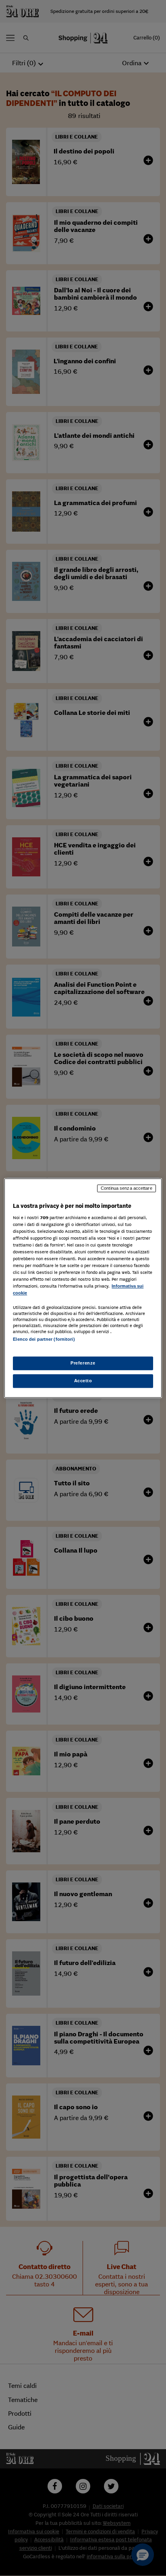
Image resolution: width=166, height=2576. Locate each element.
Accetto (83, 1381)
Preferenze (83, 1363)
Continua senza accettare (127, 1188)
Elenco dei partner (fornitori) (44, 1340)
